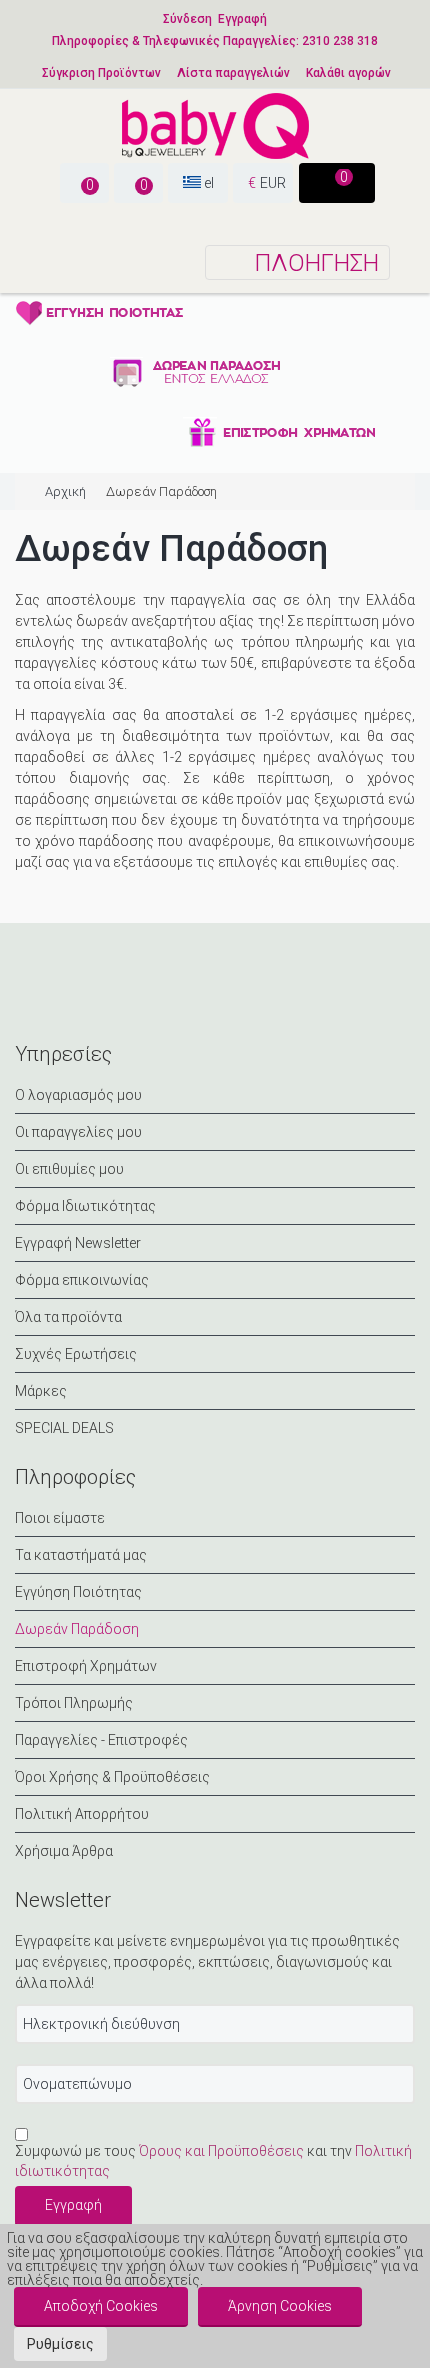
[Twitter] (83, 998)
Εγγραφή (242, 19)
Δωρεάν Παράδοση (77, 1629)
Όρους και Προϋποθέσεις (221, 2151)
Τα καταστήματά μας (81, 1555)
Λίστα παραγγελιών (233, 73)
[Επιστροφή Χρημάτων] (195, 433)
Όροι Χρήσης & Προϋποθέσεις (112, 1777)
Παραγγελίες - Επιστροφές (101, 1740)
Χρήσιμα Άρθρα (64, 1851)
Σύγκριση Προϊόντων (101, 73)
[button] (60, 2344)
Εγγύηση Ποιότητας (78, 1592)
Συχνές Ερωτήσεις (76, 1354)
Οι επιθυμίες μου (69, 1169)
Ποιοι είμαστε (60, 1518)
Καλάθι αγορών (348, 73)
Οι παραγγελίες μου (78, 1132)
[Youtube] (179, 998)
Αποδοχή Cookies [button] (101, 2306)
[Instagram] (131, 998)
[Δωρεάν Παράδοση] (195, 373)
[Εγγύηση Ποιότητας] (195, 313)
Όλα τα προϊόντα (68, 1317)
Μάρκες (41, 1391)
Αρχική (65, 491)
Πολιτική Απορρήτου (82, 1814)
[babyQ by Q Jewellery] (215, 126)
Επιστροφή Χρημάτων (86, 1666)
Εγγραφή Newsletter (78, 1243)
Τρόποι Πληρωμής (74, 1703)
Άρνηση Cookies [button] (280, 2306)
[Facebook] (35, 998)
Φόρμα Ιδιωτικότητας (85, 1206)
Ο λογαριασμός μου (78, 1095)
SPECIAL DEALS (64, 1428)
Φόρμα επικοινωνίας (82, 1280)
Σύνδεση (187, 19)
